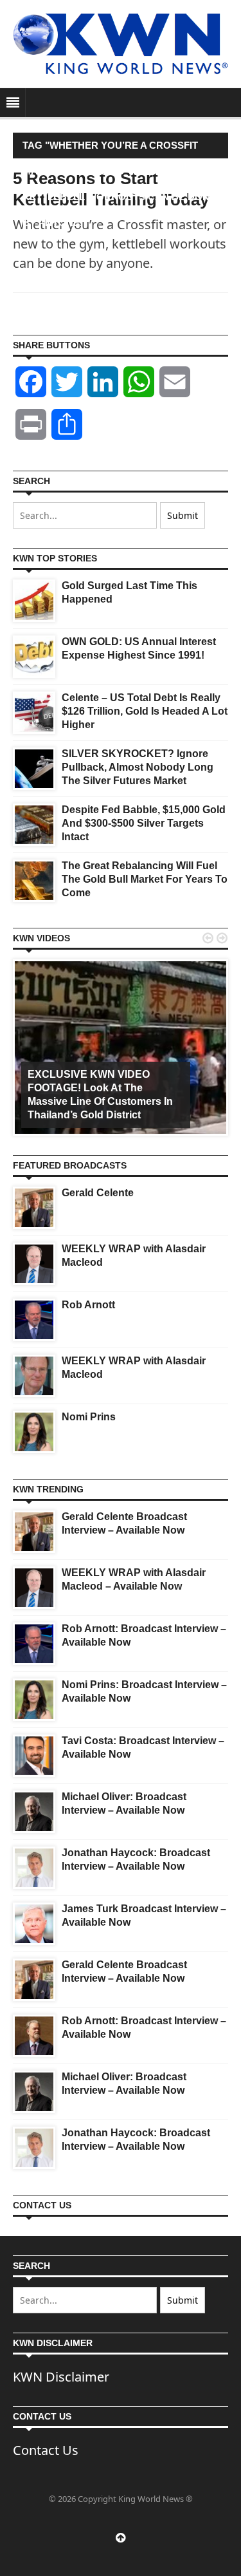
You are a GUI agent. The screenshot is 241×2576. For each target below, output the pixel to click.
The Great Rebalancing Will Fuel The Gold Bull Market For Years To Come (145, 879)
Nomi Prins (89, 1417)
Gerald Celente (98, 1193)
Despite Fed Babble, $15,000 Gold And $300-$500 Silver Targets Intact (144, 823)
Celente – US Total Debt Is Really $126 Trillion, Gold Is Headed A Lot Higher (145, 711)
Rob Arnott (88, 1305)
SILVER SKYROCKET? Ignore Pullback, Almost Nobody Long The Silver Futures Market (138, 767)
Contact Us (46, 2450)
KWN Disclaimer (61, 2377)
